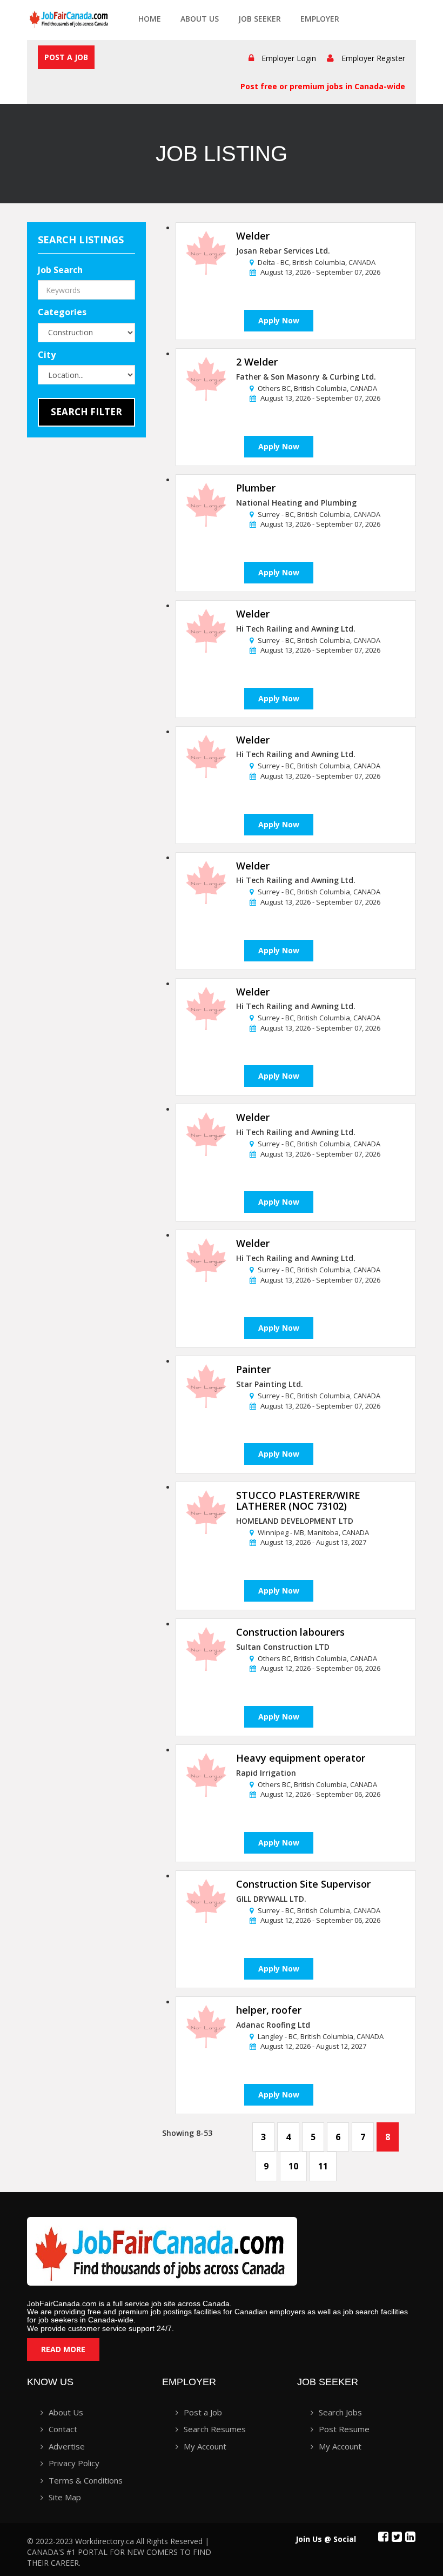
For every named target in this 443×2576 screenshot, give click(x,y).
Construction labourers (290, 1632)
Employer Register (373, 58)
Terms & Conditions (86, 2480)
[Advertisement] (95, 638)
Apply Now (279, 320)
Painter (253, 1369)
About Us (200, 19)
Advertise (67, 2446)
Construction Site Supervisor (303, 1884)
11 (323, 2166)
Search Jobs (340, 2412)
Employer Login (289, 58)
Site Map (65, 2497)
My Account (205, 2446)
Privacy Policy (74, 2463)
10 (293, 2166)
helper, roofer (269, 2010)
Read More (63, 2349)
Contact (63, 2429)
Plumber (256, 488)
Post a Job (66, 57)
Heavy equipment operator (301, 1758)
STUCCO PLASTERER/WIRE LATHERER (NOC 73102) (298, 1501)
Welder (253, 236)
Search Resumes (215, 2429)
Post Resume (344, 2429)
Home (150, 19)
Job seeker (260, 19)
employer (320, 19)
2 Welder (257, 362)
